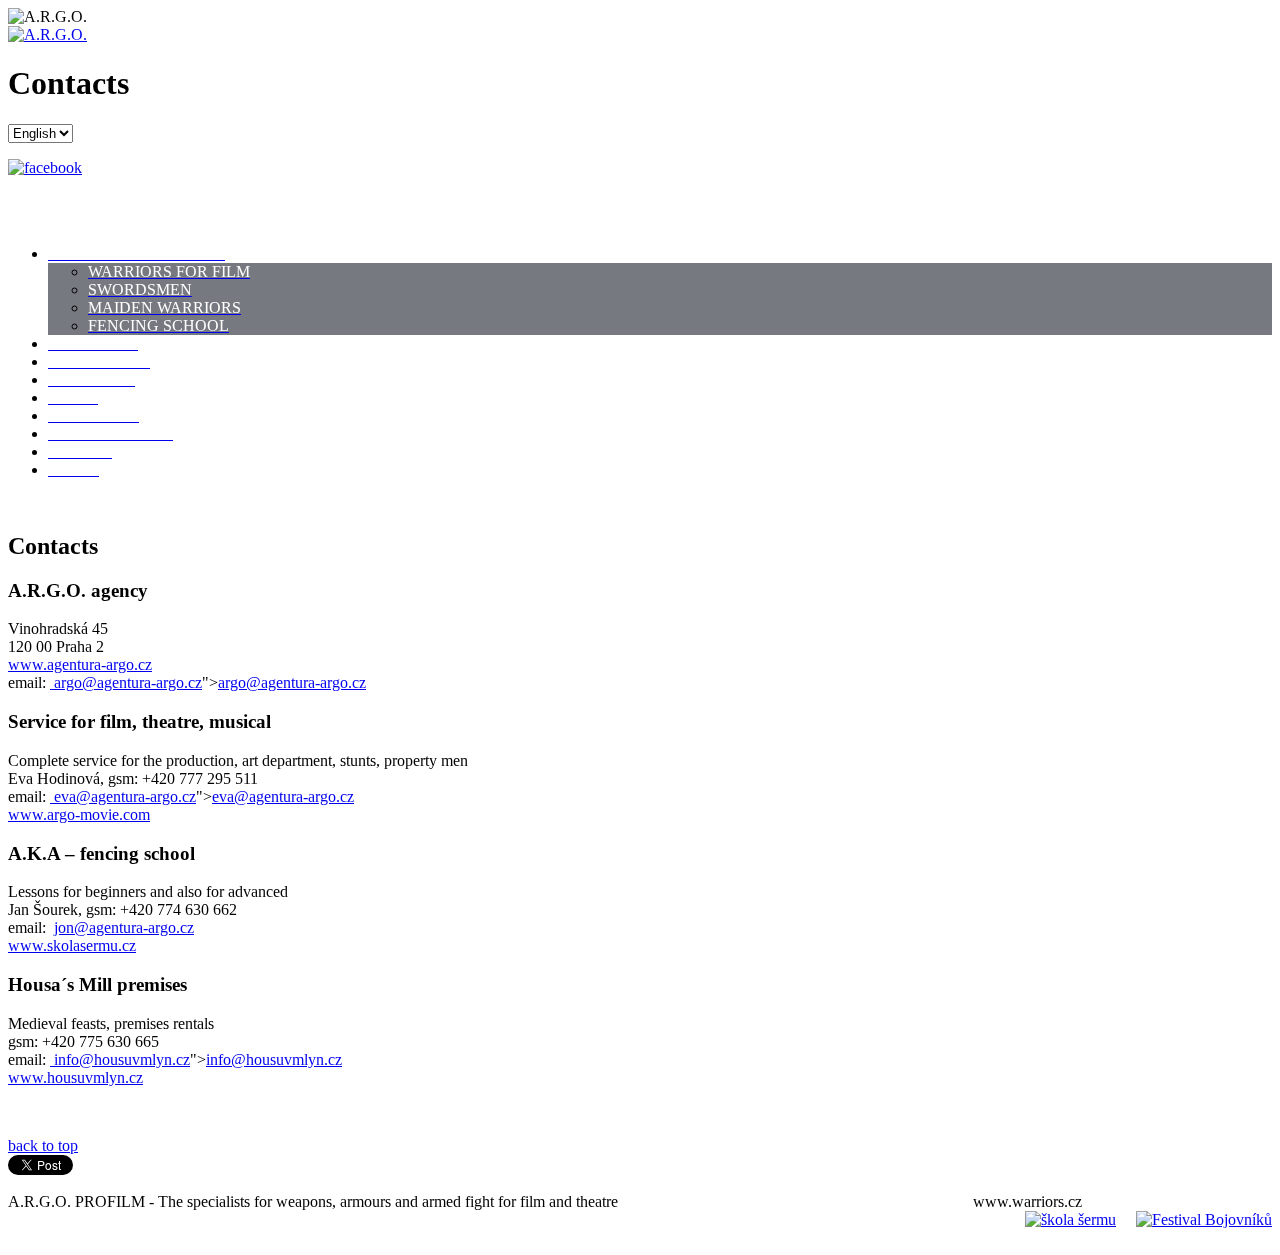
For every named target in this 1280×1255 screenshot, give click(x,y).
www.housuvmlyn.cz (75, 1077)
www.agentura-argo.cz (80, 664)
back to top (43, 1145)
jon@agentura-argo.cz (124, 927)
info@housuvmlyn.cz (122, 1059)
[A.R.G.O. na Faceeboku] (45, 167)
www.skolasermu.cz (72, 945)
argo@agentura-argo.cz (128, 682)
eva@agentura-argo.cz (125, 796)
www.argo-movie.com (79, 814)
